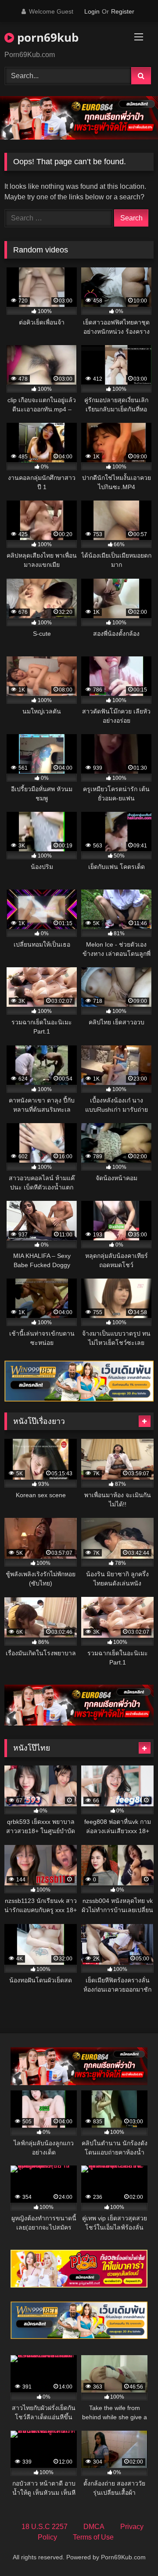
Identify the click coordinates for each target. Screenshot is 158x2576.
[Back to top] (131, 2550)
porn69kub (46, 37)
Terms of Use (93, 2537)
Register (123, 11)
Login (92, 11)
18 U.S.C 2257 (45, 2527)
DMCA (94, 2527)
